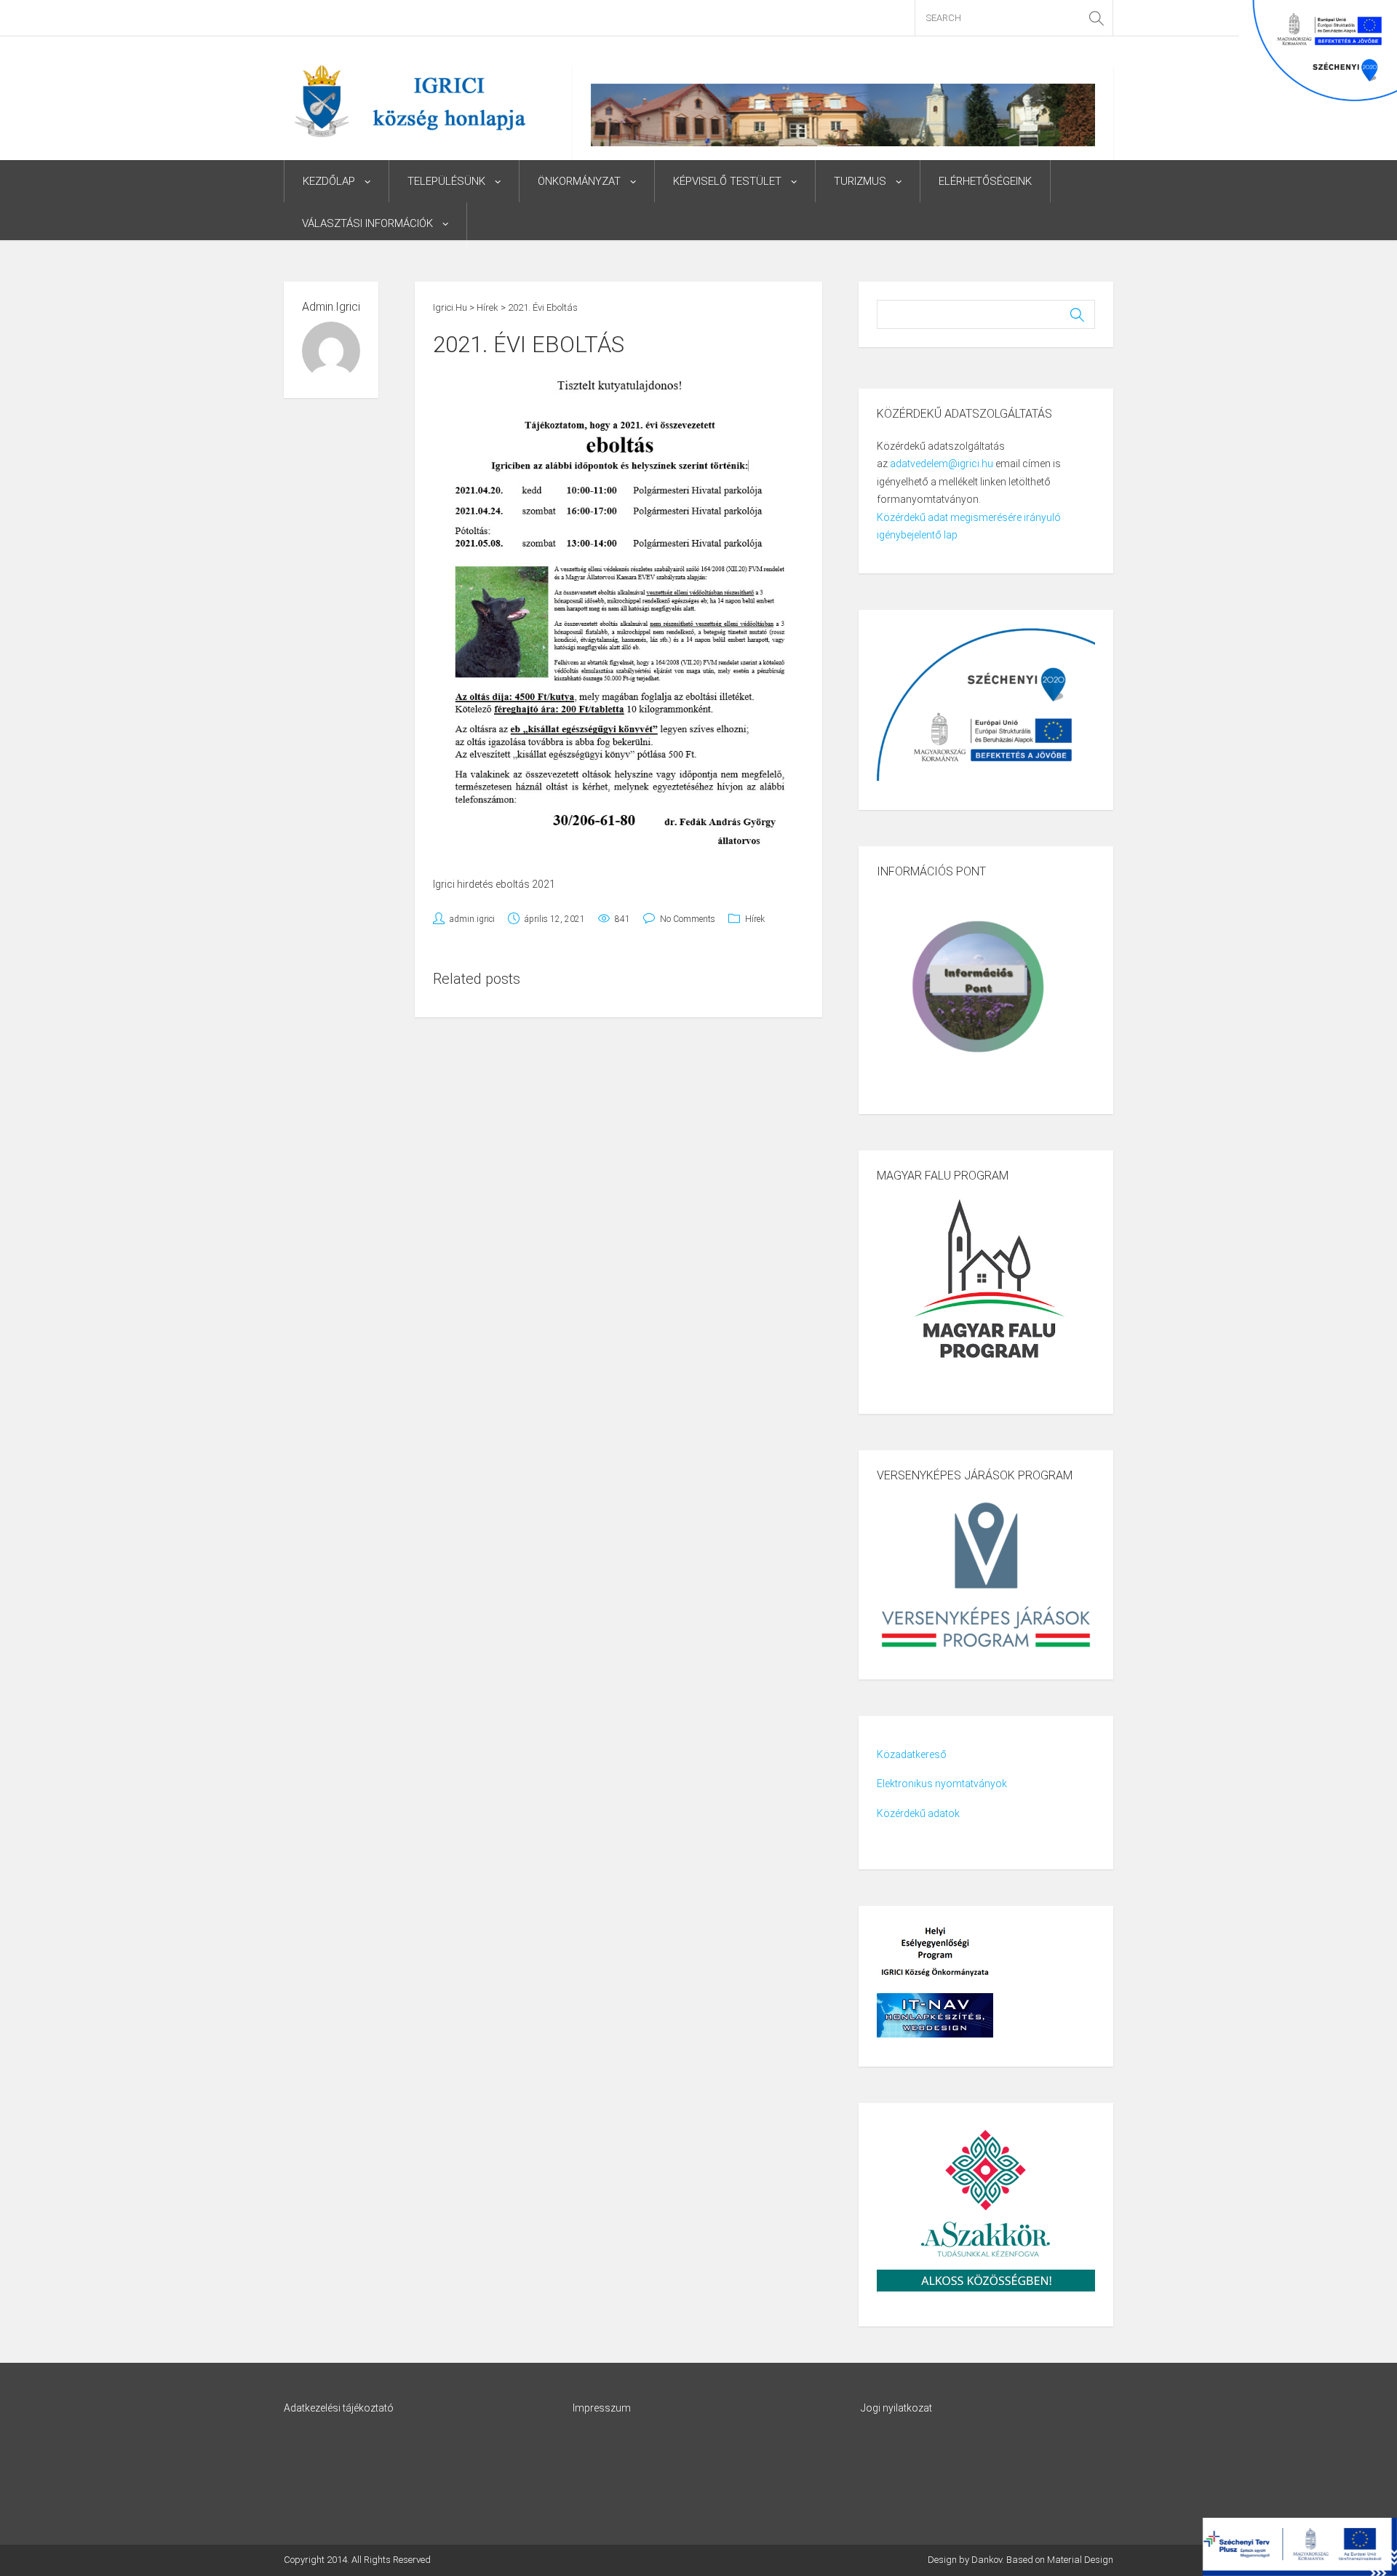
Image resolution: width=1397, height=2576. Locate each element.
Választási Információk (367, 223)
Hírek (755, 919)
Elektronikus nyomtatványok (942, 1784)
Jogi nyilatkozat (896, 2408)
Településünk (446, 181)
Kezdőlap (329, 181)
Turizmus (860, 181)
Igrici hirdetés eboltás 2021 (494, 884)
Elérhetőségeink (985, 181)
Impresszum (602, 2408)
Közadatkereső (912, 1754)
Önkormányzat (579, 181)
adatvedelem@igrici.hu (942, 464)
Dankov (987, 2560)
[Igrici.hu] (410, 100)
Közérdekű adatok (918, 1813)
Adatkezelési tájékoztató (339, 2408)
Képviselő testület (727, 181)
